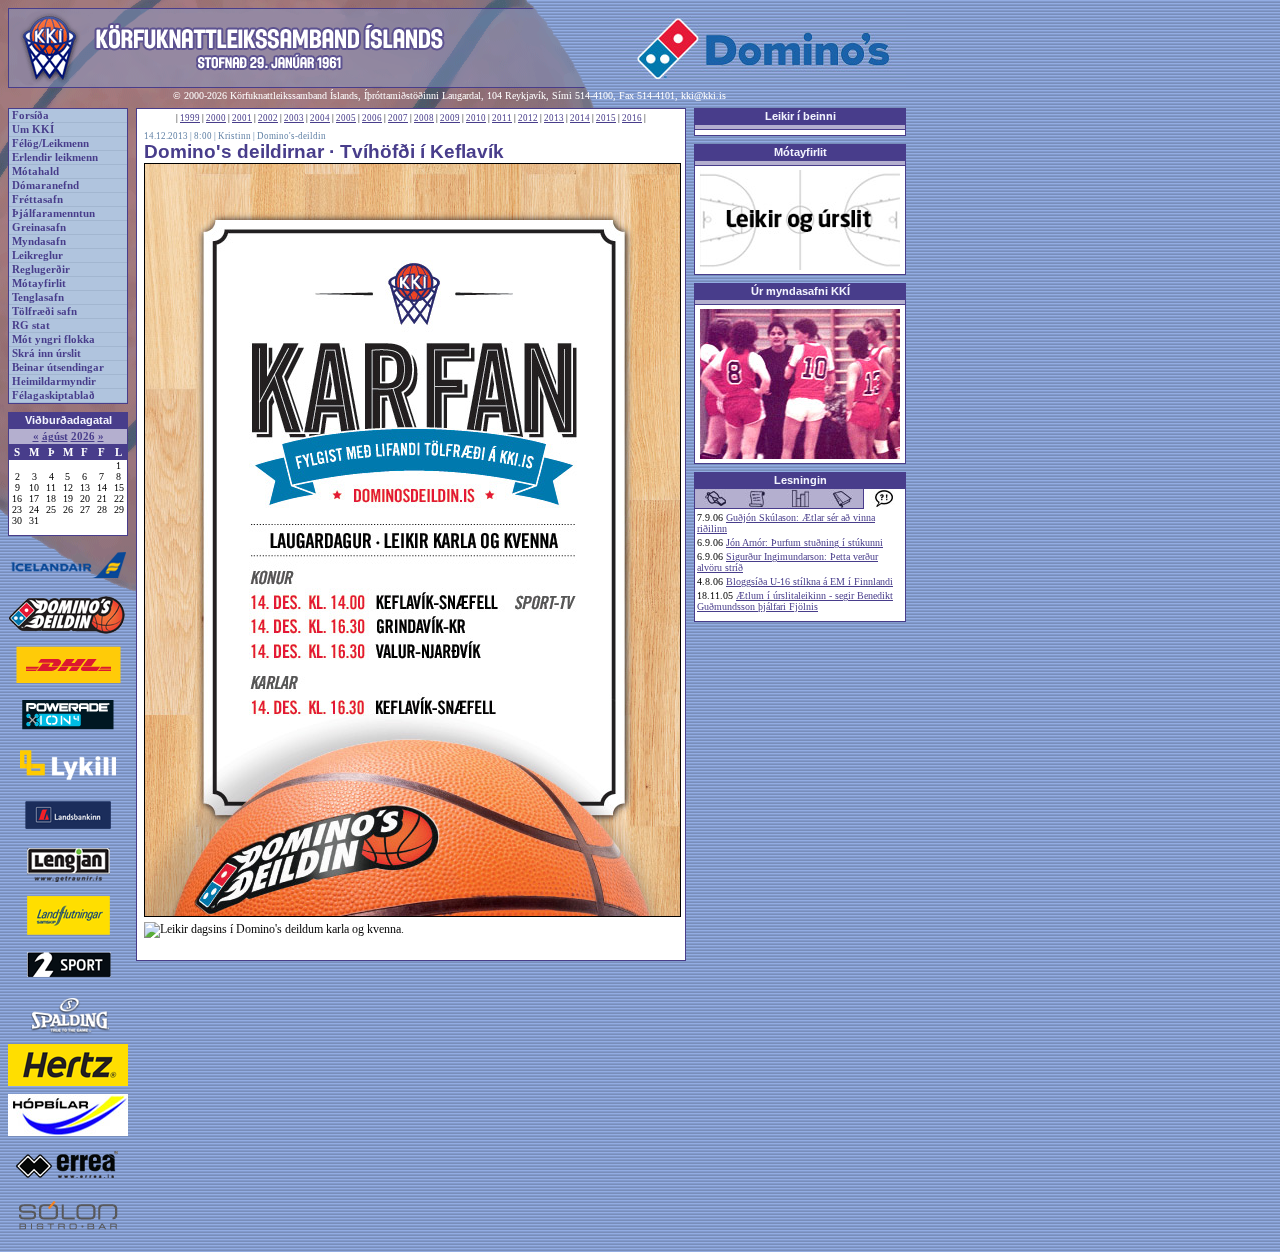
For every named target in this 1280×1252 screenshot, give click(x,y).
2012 (528, 118)
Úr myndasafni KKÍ (800, 291)
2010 (476, 118)
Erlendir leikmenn (55, 157)
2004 (320, 118)
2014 (580, 118)
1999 (190, 118)
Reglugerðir (41, 269)
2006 (372, 118)
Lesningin (800, 480)
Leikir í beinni (800, 116)
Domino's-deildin (291, 136)
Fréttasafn (37, 199)
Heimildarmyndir (54, 381)
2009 (450, 118)
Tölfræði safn (44, 311)
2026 (83, 436)
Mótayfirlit (39, 283)
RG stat (31, 325)
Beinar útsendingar (58, 367)
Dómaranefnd (45, 185)
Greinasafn (39, 227)
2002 (268, 118)
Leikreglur (37, 255)
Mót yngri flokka (53, 339)
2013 (554, 118)
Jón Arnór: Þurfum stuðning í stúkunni (804, 542)
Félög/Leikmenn (50, 143)
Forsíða (30, 115)
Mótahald (35, 171)
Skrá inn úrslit (46, 353)
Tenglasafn (38, 297)
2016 (632, 118)
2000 (216, 118)
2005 (346, 118)
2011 (502, 118)
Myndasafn (39, 241)
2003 (294, 118)
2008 (424, 118)
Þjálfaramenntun (53, 213)
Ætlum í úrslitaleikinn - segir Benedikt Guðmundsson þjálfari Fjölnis (795, 601)
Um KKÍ (33, 129)
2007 (398, 118)
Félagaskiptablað (53, 395)
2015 (606, 118)
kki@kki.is (703, 95)
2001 (242, 118)
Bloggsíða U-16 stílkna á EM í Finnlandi (809, 581)
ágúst (55, 436)
